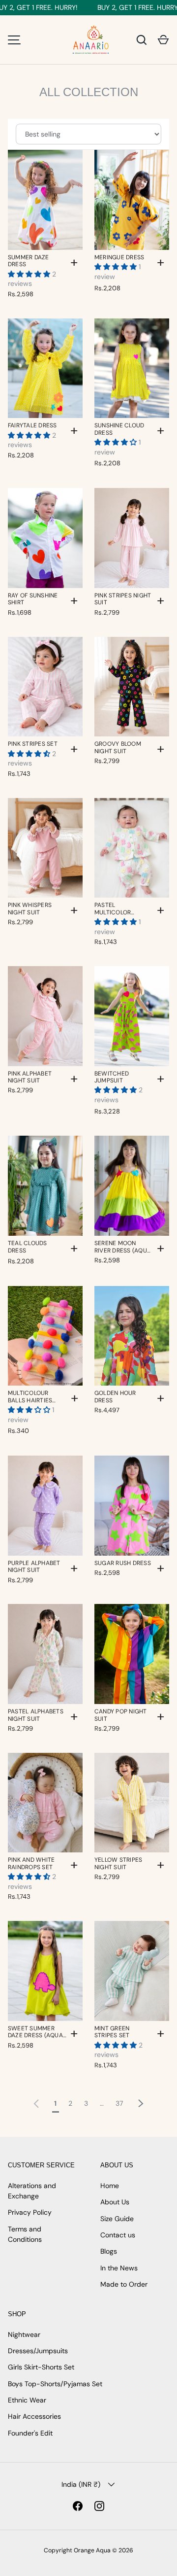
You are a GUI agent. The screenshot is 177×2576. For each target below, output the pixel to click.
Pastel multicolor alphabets (113, 909)
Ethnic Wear (27, 2400)
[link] (36, 2102)
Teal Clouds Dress (28, 1247)
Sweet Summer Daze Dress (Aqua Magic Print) (35, 2032)
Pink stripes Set (33, 744)
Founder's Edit (30, 2433)
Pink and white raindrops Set (31, 1863)
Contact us (118, 2235)
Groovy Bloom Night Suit (118, 748)
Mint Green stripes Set (112, 2032)
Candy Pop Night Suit (121, 1715)
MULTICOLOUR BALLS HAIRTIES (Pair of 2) (30, 1397)
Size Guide (117, 2219)
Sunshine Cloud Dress (119, 429)
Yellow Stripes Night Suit (118, 1863)
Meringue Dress (119, 257)
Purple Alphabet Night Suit (34, 1567)
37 (119, 2103)
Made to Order (124, 2284)
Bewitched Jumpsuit (112, 1077)
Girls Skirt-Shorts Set (41, 2367)
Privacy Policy (30, 2212)
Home (110, 2186)
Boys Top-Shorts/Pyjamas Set (55, 2384)
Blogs (109, 2251)
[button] (163, 40)
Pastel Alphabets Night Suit (36, 1715)
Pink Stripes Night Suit (123, 599)
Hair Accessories (34, 2416)
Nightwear (24, 2334)
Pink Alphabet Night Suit (30, 1077)
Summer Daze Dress (29, 261)
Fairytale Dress (32, 425)
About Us (115, 2202)
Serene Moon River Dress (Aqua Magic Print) (123, 1247)
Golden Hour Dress (115, 1397)
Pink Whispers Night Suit (30, 909)
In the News (119, 2268)
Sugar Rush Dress (123, 1563)
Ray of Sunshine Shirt (33, 599)
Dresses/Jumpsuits (38, 2351)
